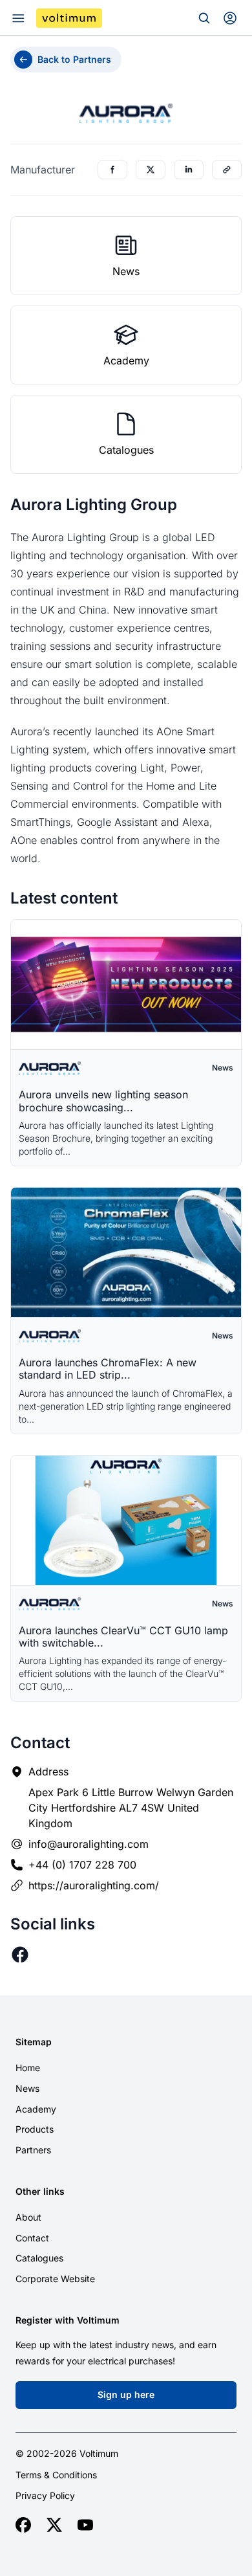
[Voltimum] (69, 18)
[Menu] (18, 18)
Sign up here (126, 2394)
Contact (32, 2238)
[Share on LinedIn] (189, 170)
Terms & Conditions (56, 2475)
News (27, 2088)
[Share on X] (151, 170)
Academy (36, 2109)
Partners (33, 2150)
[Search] (204, 18)
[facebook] (23, 2525)
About (28, 2217)
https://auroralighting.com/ (94, 1885)
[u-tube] (85, 2525)
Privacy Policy (45, 2496)
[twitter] (54, 2525)
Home (28, 2068)
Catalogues (39, 2258)
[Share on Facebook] (112, 170)
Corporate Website (55, 2279)
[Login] (230, 18)
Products (35, 2129)
